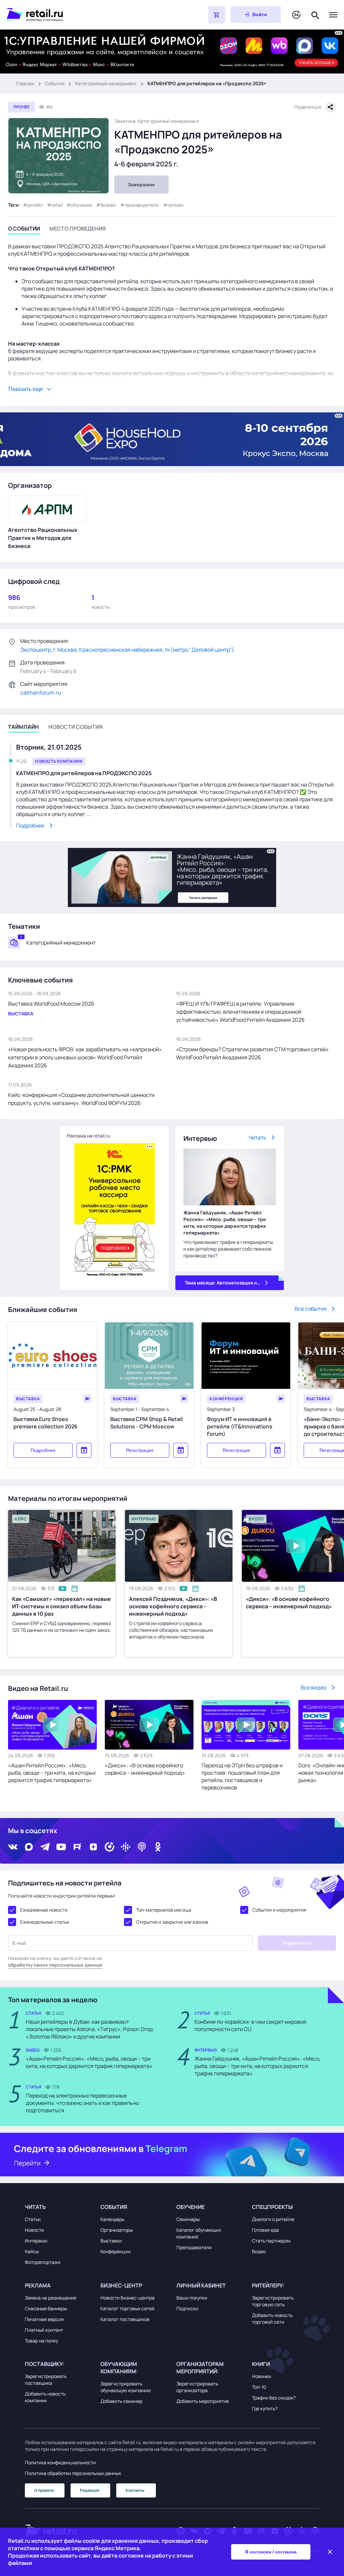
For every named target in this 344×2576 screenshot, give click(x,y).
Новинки (262, 2376)
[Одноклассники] (158, 1847)
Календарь (112, 2219)
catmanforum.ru (41, 693)
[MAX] (29, 1847)
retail (57, 205)
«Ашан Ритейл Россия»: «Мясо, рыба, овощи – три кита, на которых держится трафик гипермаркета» (52, 1773)
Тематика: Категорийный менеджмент (157, 121)
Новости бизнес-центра (127, 2298)
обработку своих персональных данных (55, 1965)
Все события (311, 1309)
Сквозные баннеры (46, 2308)
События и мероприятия (279, 1910)
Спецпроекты (272, 2207)
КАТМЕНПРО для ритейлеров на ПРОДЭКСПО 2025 (84, 773)
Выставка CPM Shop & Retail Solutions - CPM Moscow (146, 1423)
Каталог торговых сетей (127, 2308)
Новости (34, 2230)
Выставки (111, 2241)
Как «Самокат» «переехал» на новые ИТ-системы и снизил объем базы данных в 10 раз (61, 1606)
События (55, 83)
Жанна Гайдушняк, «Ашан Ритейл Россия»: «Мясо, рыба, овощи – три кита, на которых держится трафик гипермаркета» (225, 1223)
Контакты (135, 2490)
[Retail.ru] (90, 15)
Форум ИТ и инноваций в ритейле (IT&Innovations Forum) (240, 1426)
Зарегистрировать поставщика (46, 2380)
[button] (58, 2207)
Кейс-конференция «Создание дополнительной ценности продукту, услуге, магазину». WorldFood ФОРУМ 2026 (81, 1099)
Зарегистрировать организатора (197, 2387)
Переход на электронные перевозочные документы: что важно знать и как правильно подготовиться (82, 2103)
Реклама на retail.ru (89, 1136)
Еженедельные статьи (45, 1922)
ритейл (35, 205)
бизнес (108, 205)
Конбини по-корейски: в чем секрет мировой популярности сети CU (250, 2025)
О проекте (44, 2490)
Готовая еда (265, 2230)
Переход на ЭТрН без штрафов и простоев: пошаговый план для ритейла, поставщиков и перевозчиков (242, 1776)
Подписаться (297, 1943)
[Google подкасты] (126, 1847)
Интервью (36, 2241)
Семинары (188, 2219)
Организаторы (117, 2230)
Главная (25, 83)
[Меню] (333, 15)
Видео (259, 2251)
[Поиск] (315, 15)
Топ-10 (259, 2387)
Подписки (187, 2308)
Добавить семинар (121, 2401)
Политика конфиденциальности (60, 2462)
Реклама (38, 2285)
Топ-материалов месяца (164, 1910)
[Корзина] (217, 15)
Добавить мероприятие (203, 2401)
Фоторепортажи (43, 2262)
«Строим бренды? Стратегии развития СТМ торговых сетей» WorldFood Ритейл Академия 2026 (252, 1053)
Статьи (33, 2219)
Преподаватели (194, 2247)
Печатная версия (44, 2319)
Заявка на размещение (51, 2298)
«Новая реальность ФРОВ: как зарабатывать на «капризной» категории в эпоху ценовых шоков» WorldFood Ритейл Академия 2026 (85, 1057)
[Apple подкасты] (142, 1847)
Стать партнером (271, 2241)
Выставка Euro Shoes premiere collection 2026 (46, 1423)
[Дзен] (93, 1847)
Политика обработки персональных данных (73, 2473)
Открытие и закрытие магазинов (172, 1922)
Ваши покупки (192, 2298)
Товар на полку (41, 2341)
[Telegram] (45, 1847)
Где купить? (265, 2408)
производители (142, 205)
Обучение (190, 2207)
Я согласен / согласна (271, 2552)
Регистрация (140, 1450)
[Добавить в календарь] (84, 1450)
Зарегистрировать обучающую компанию (126, 2387)
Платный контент (44, 2330)
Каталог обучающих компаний (199, 2233)
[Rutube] (77, 1847)
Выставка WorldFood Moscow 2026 (51, 1004)
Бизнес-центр (121, 2285)
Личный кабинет (201, 2285)
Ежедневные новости (44, 1910)
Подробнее (43, 1450)
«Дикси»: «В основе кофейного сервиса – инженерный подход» (145, 1769)
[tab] (24, 230)
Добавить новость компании (45, 2397)
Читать (257, 1138)
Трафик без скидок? (274, 2398)
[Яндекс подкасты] (110, 1847)
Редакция (90, 2490)
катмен (175, 205)
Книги (261, 2364)
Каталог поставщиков (125, 2319)
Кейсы (32, 2251)
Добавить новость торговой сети (272, 2318)
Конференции (116, 2251)
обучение (81, 205)
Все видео (314, 1687)
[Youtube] (61, 1847)
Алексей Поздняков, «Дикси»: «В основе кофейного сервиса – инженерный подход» (173, 1606)
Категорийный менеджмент (106, 83)
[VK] (13, 1847)
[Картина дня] (296, 15)
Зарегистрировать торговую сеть (273, 2301)
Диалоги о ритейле (273, 2219)
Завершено (141, 185)
